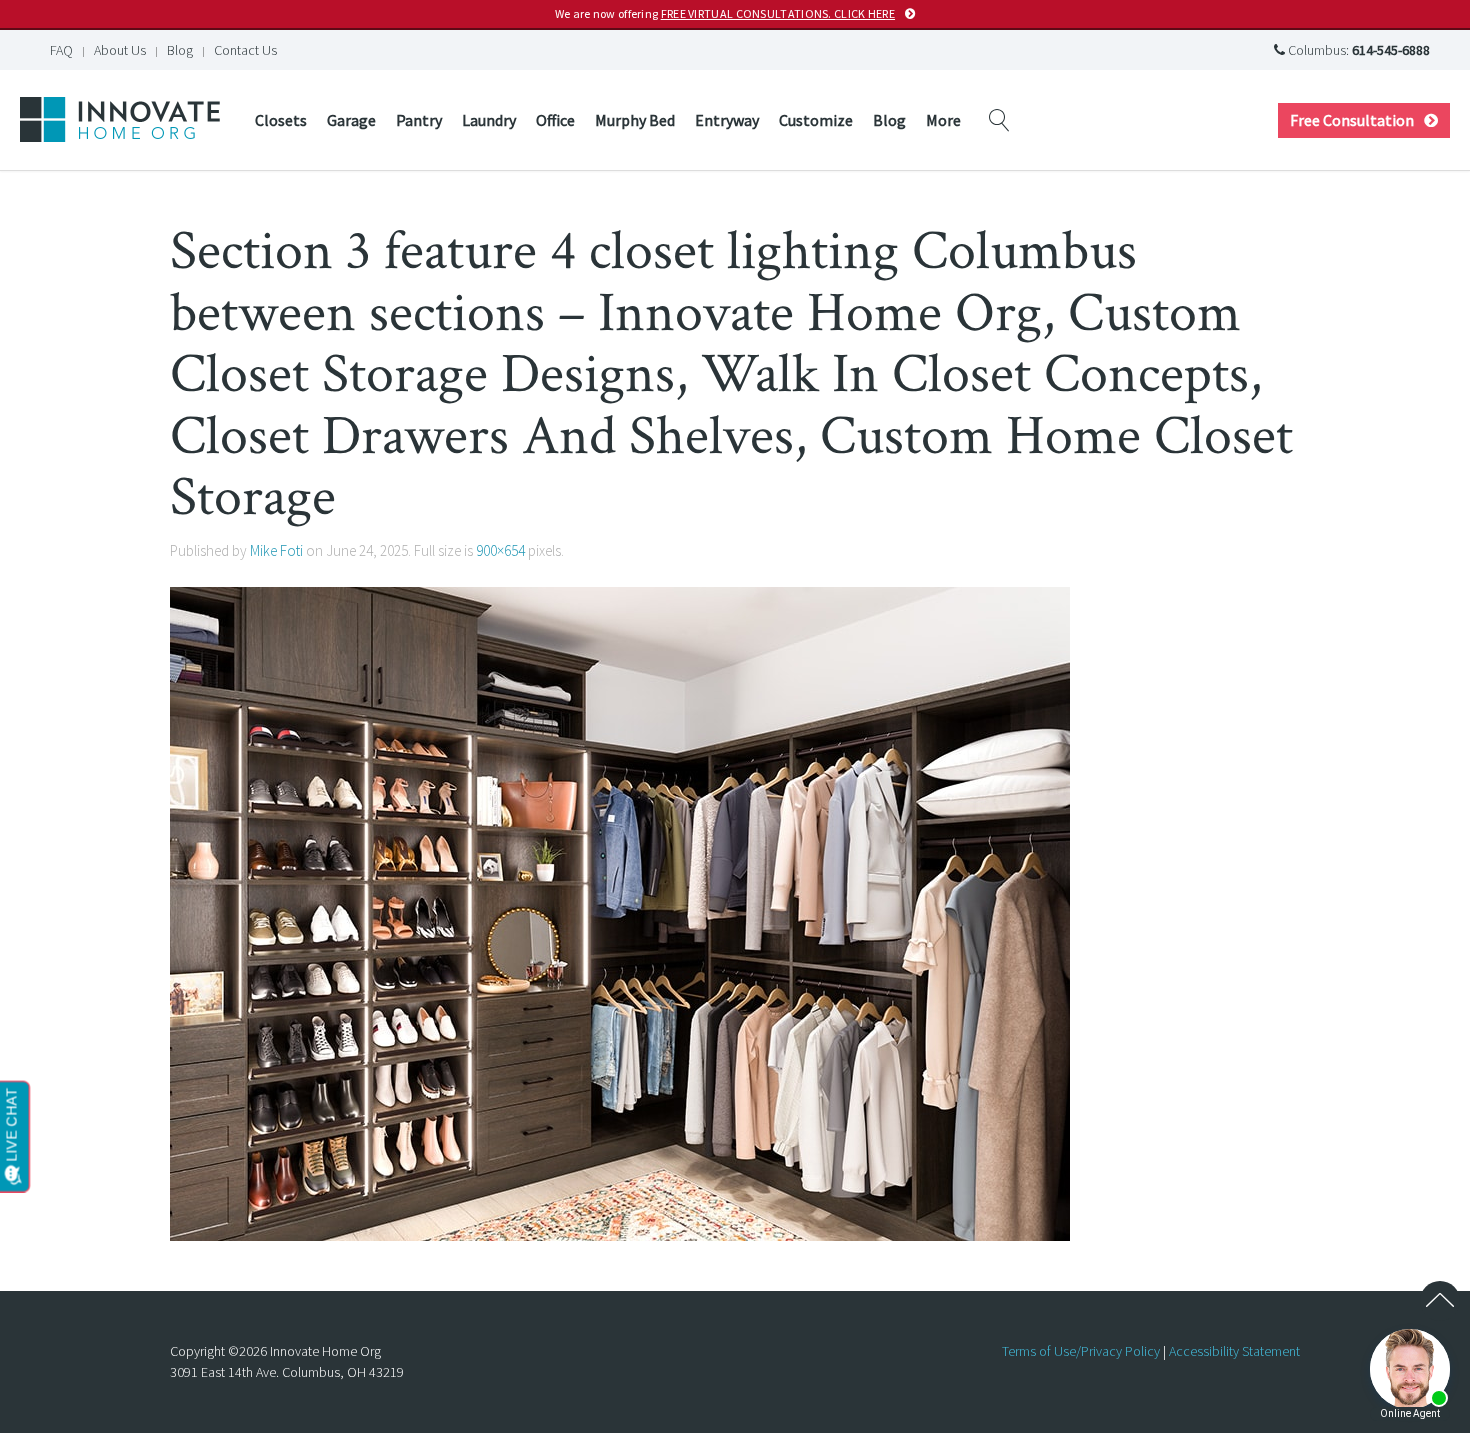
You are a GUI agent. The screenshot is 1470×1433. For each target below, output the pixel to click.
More (943, 120)
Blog (180, 50)
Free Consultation (1352, 120)
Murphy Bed (635, 120)
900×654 (500, 550)
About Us (120, 50)
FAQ (61, 50)
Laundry (489, 120)
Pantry (419, 120)
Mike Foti (276, 550)
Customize (816, 120)
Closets (281, 120)
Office (555, 120)
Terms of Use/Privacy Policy (1081, 1351)
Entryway (727, 120)
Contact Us (245, 50)
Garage (351, 120)
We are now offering (725, 13)
